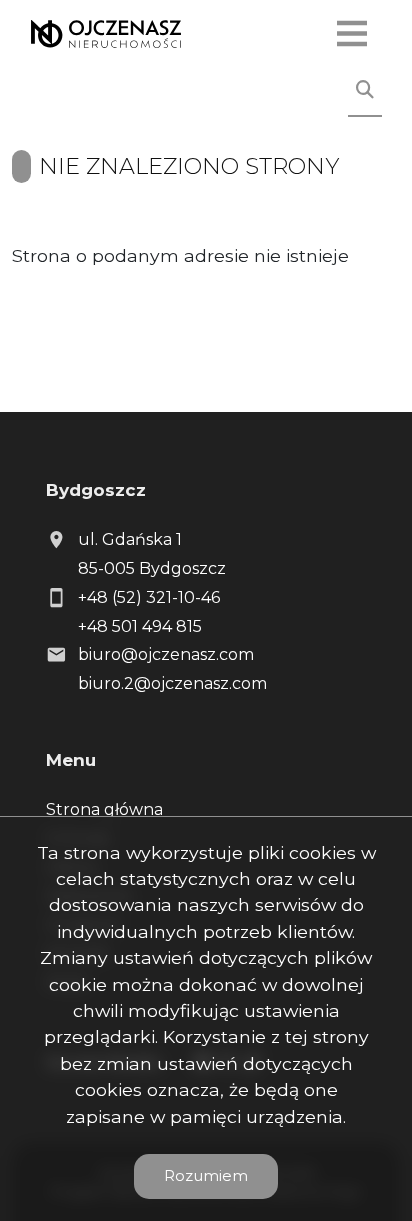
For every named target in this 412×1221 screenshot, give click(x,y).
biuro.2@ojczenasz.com (172, 683)
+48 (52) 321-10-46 (149, 597)
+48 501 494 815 (140, 626)
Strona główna (104, 809)
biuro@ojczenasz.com (166, 654)
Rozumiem (206, 1175)
